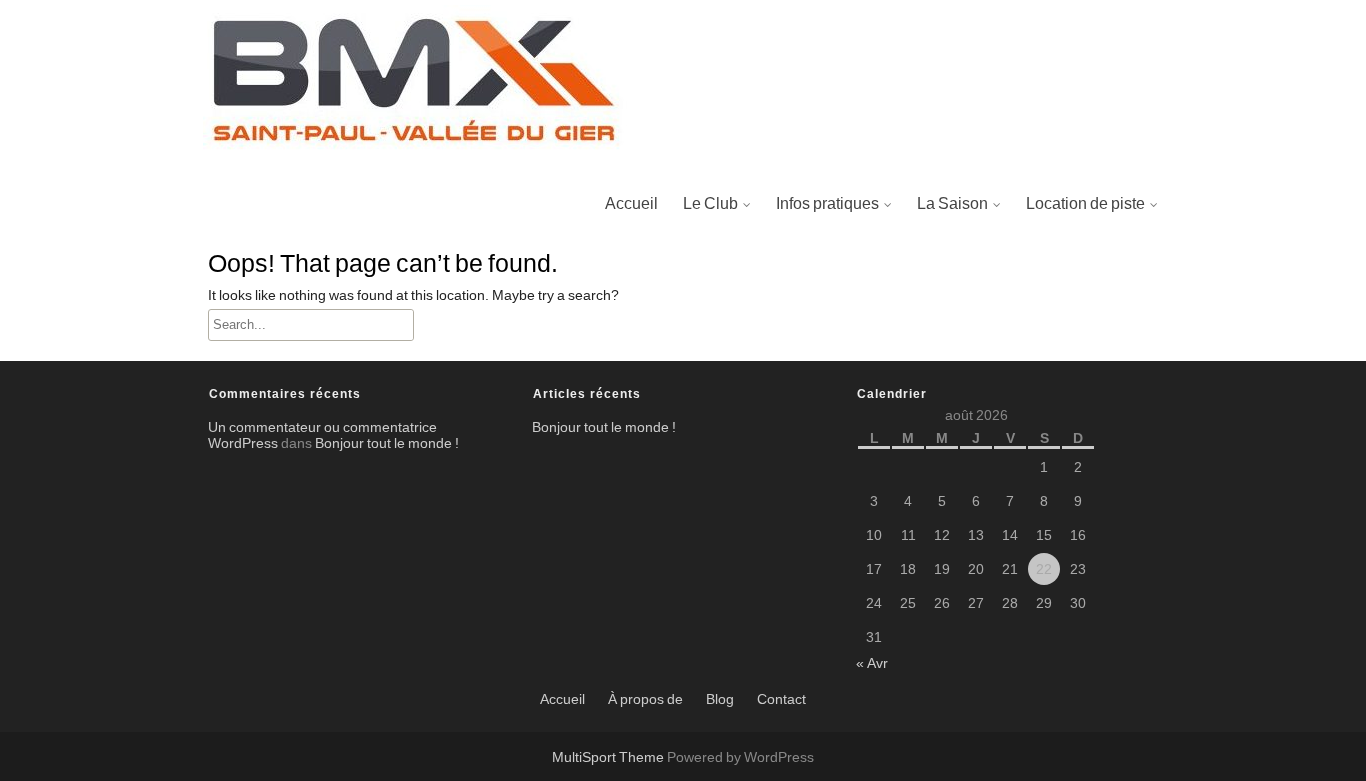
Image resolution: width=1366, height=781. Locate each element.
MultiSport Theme (609, 758)
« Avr (872, 664)
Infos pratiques (827, 204)
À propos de (645, 700)
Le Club (710, 204)
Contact (781, 700)
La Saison (952, 204)
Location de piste (1085, 204)
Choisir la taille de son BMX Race (897, 254)
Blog (720, 700)
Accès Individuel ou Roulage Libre (1151, 302)
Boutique (720, 350)
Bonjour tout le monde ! (387, 444)
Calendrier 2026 (979, 254)
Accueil (631, 204)
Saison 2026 (966, 302)
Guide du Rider (834, 302)
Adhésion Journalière (1106, 254)
